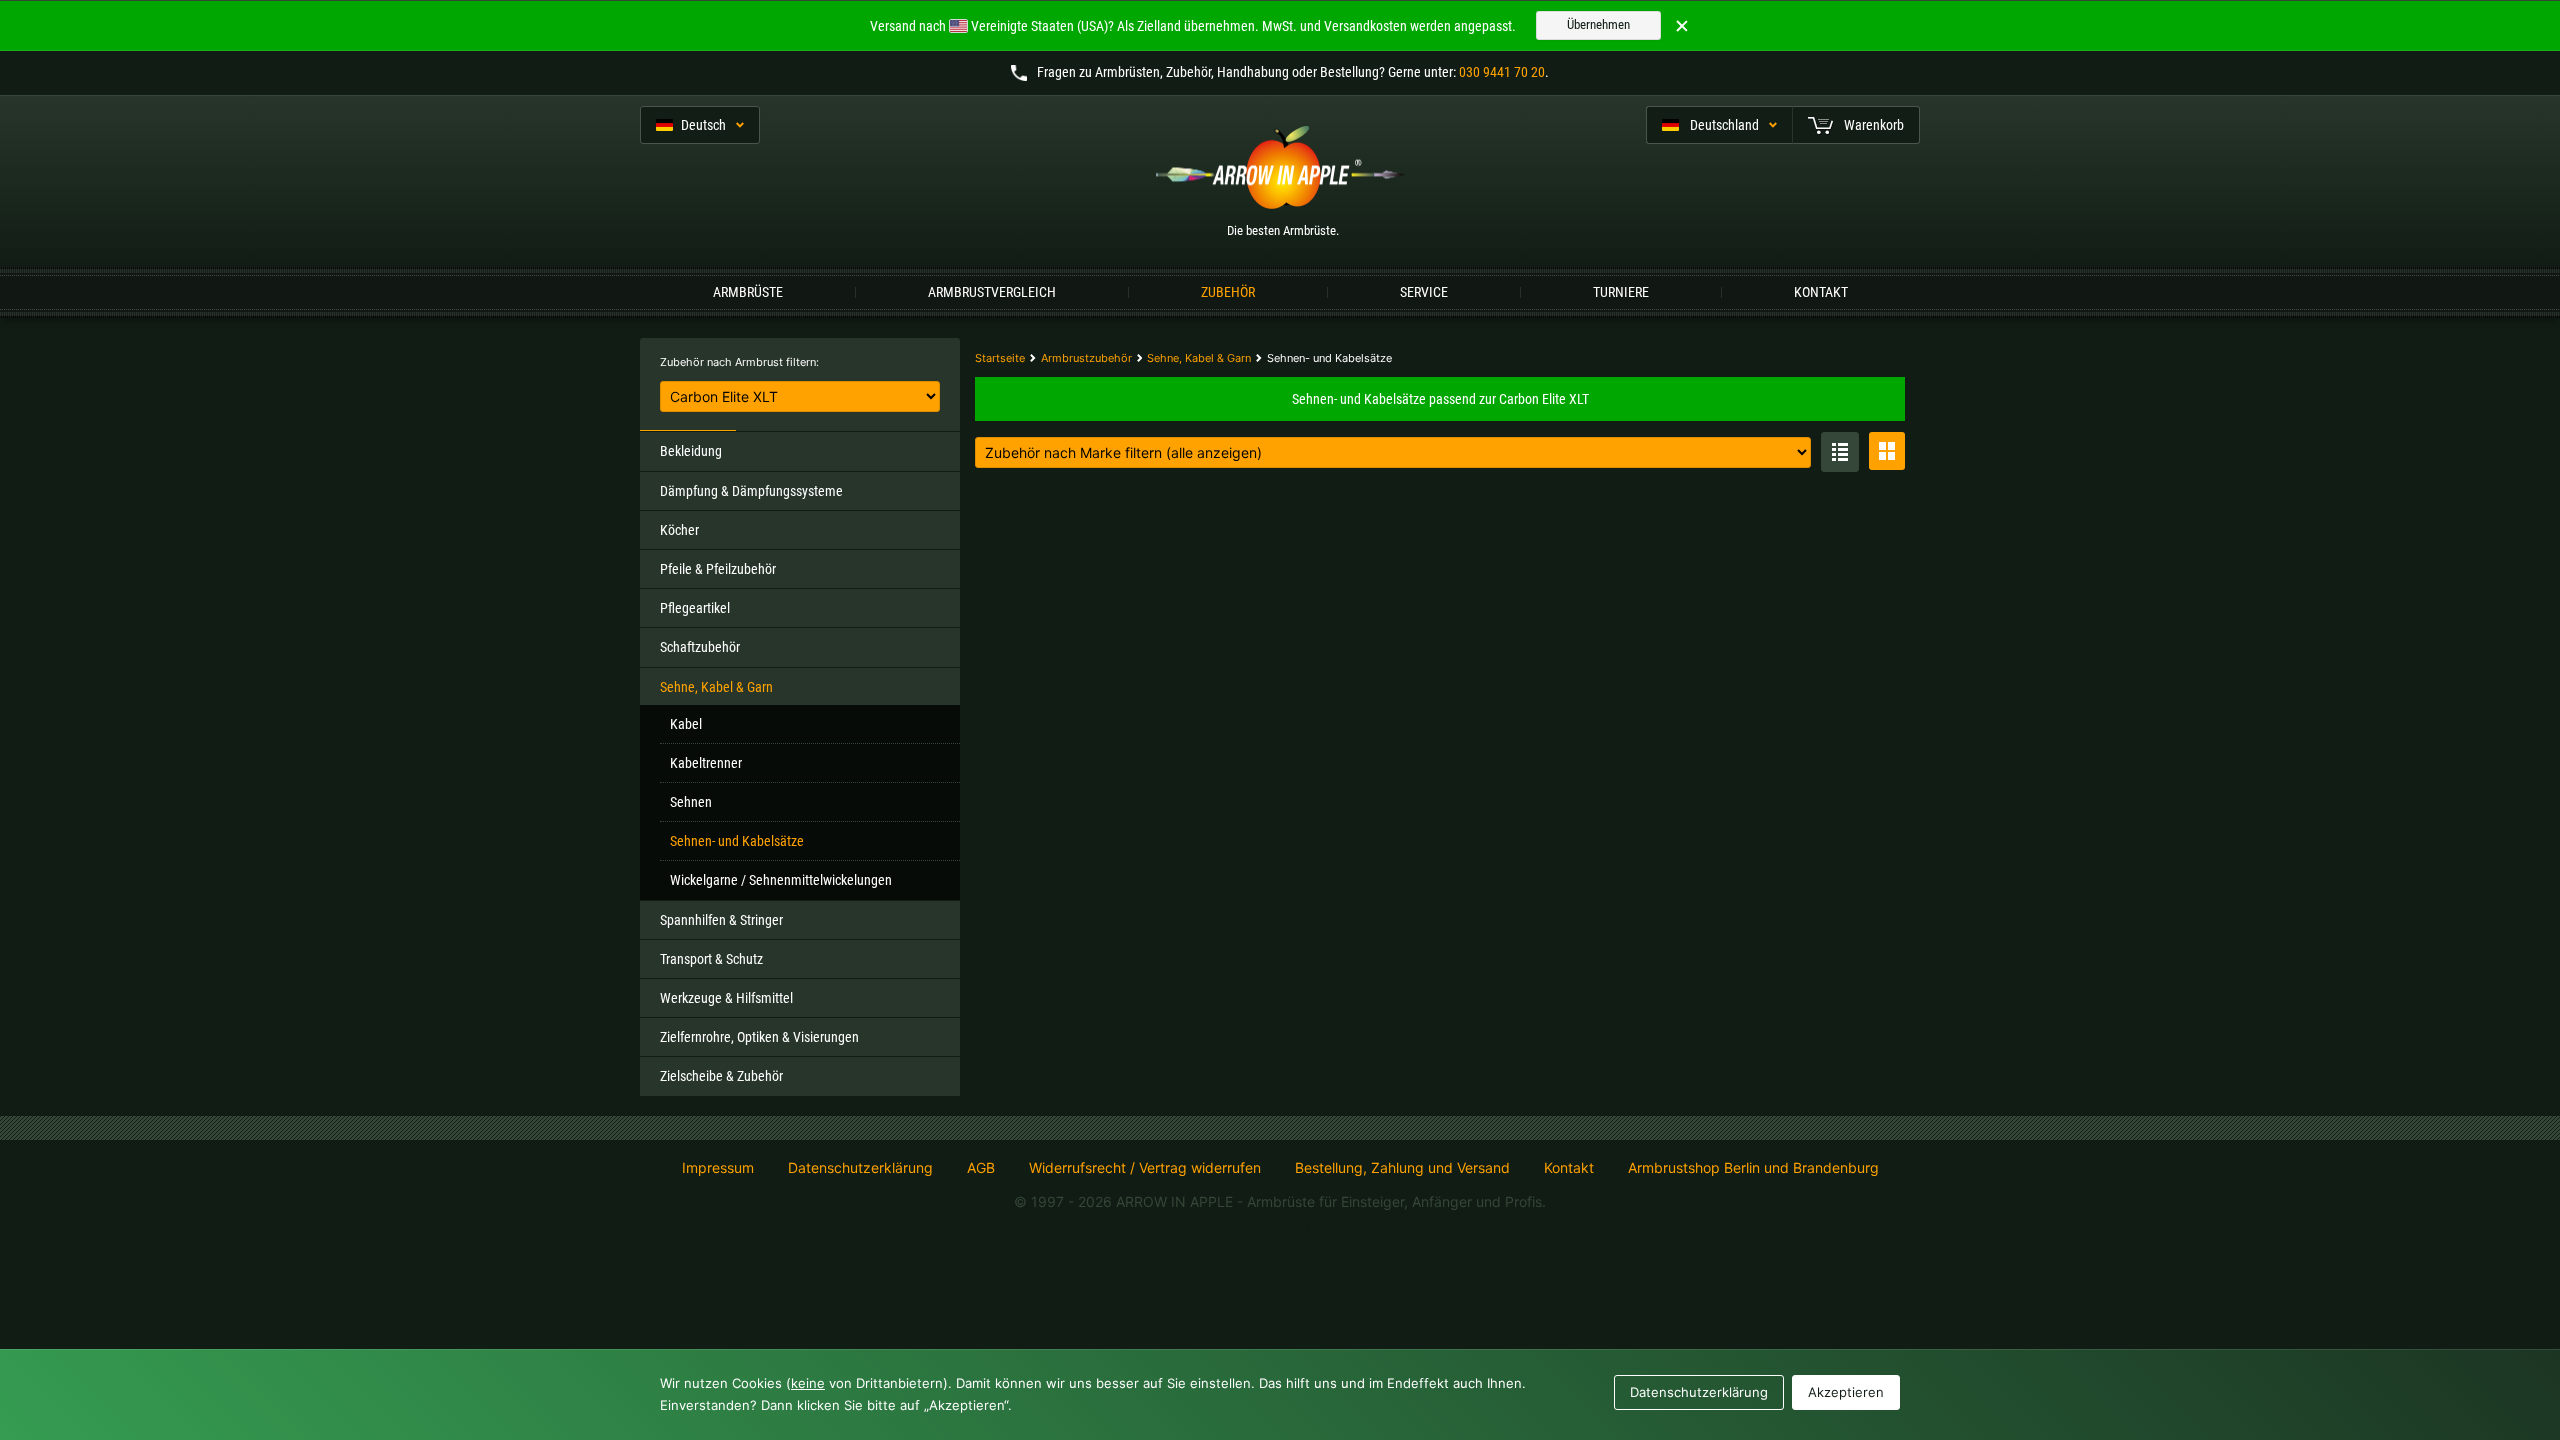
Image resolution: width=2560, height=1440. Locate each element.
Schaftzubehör (700, 647)
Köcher (679, 530)
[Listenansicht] (1840, 452)
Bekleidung (691, 451)
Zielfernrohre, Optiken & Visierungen (759, 1037)
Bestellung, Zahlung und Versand (1402, 1168)
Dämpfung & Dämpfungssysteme (751, 491)
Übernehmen (1598, 24)
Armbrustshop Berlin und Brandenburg (1753, 1167)
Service (1424, 292)
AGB (981, 1168)
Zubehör (1228, 292)
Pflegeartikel (695, 608)
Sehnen (691, 802)
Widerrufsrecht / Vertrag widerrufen (1145, 1168)
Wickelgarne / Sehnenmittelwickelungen (781, 880)
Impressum (718, 1168)
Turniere (1621, 292)
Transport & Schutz (711, 959)
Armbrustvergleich (992, 292)
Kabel (686, 724)
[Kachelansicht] (1887, 451)
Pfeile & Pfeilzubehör (718, 569)
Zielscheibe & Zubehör (721, 1076)
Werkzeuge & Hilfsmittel (726, 998)
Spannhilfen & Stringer (721, 920)
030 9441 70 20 (1502, 72)
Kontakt (1821, 292)
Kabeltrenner (706, 763)
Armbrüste (748, 292)
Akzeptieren (1846, 1392)
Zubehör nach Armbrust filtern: (739, 362)
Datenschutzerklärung (860, 1168)
